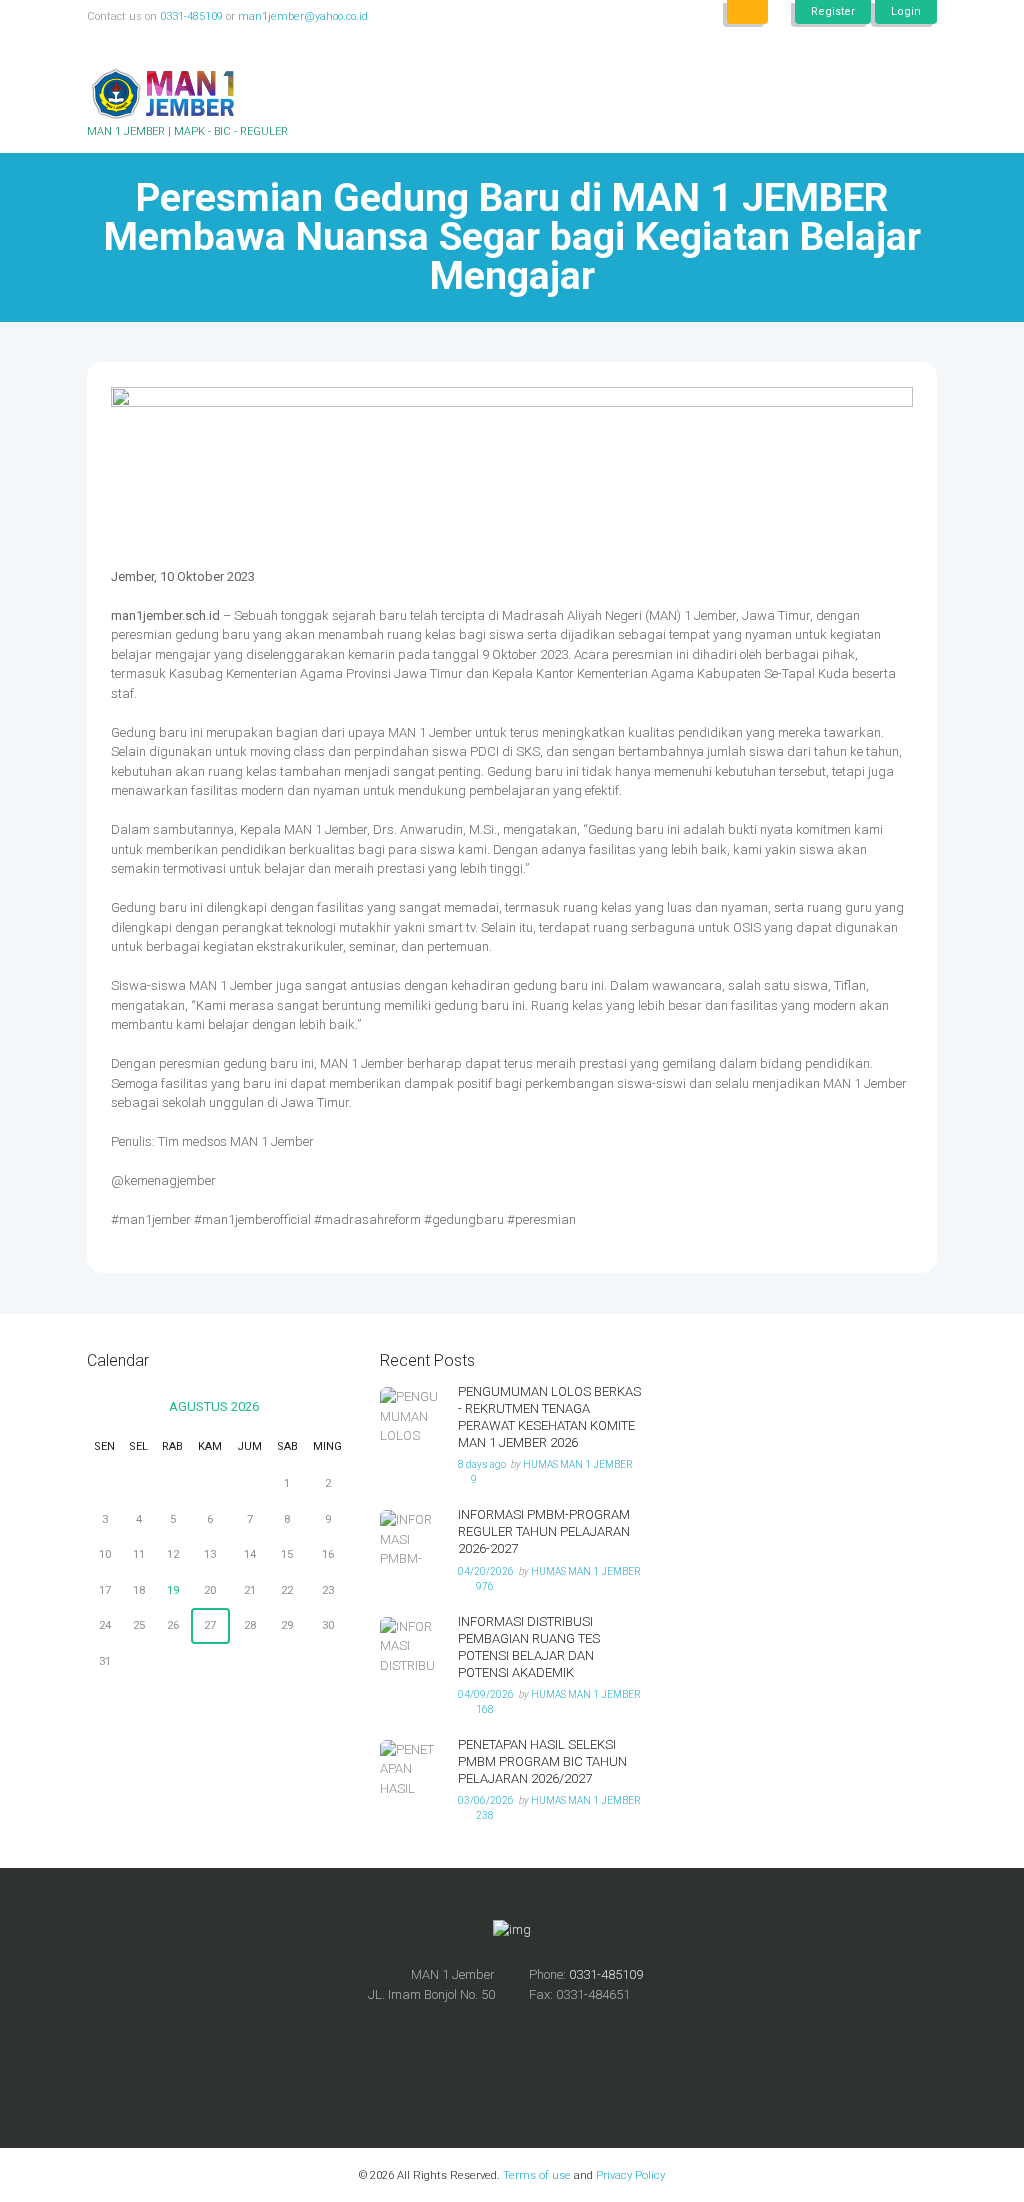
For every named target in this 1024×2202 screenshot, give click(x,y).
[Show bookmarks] (747, 12)
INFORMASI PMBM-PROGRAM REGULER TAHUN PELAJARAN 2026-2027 (544, 1531)
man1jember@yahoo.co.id (303, 16)
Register (833, 11)
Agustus (214, 1406)
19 (173, 1590)
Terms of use (537, 2175)
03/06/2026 (486, 1800)
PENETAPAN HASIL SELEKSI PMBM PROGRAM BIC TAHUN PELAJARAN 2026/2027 (542, 1761)
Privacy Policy (629, 2175)
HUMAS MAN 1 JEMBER (578, 1464)
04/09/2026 (486, 1694)
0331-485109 (191, 16)
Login (906, 11)
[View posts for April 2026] (104, 1407)
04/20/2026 (486, 1571)
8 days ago (482, 1464)
